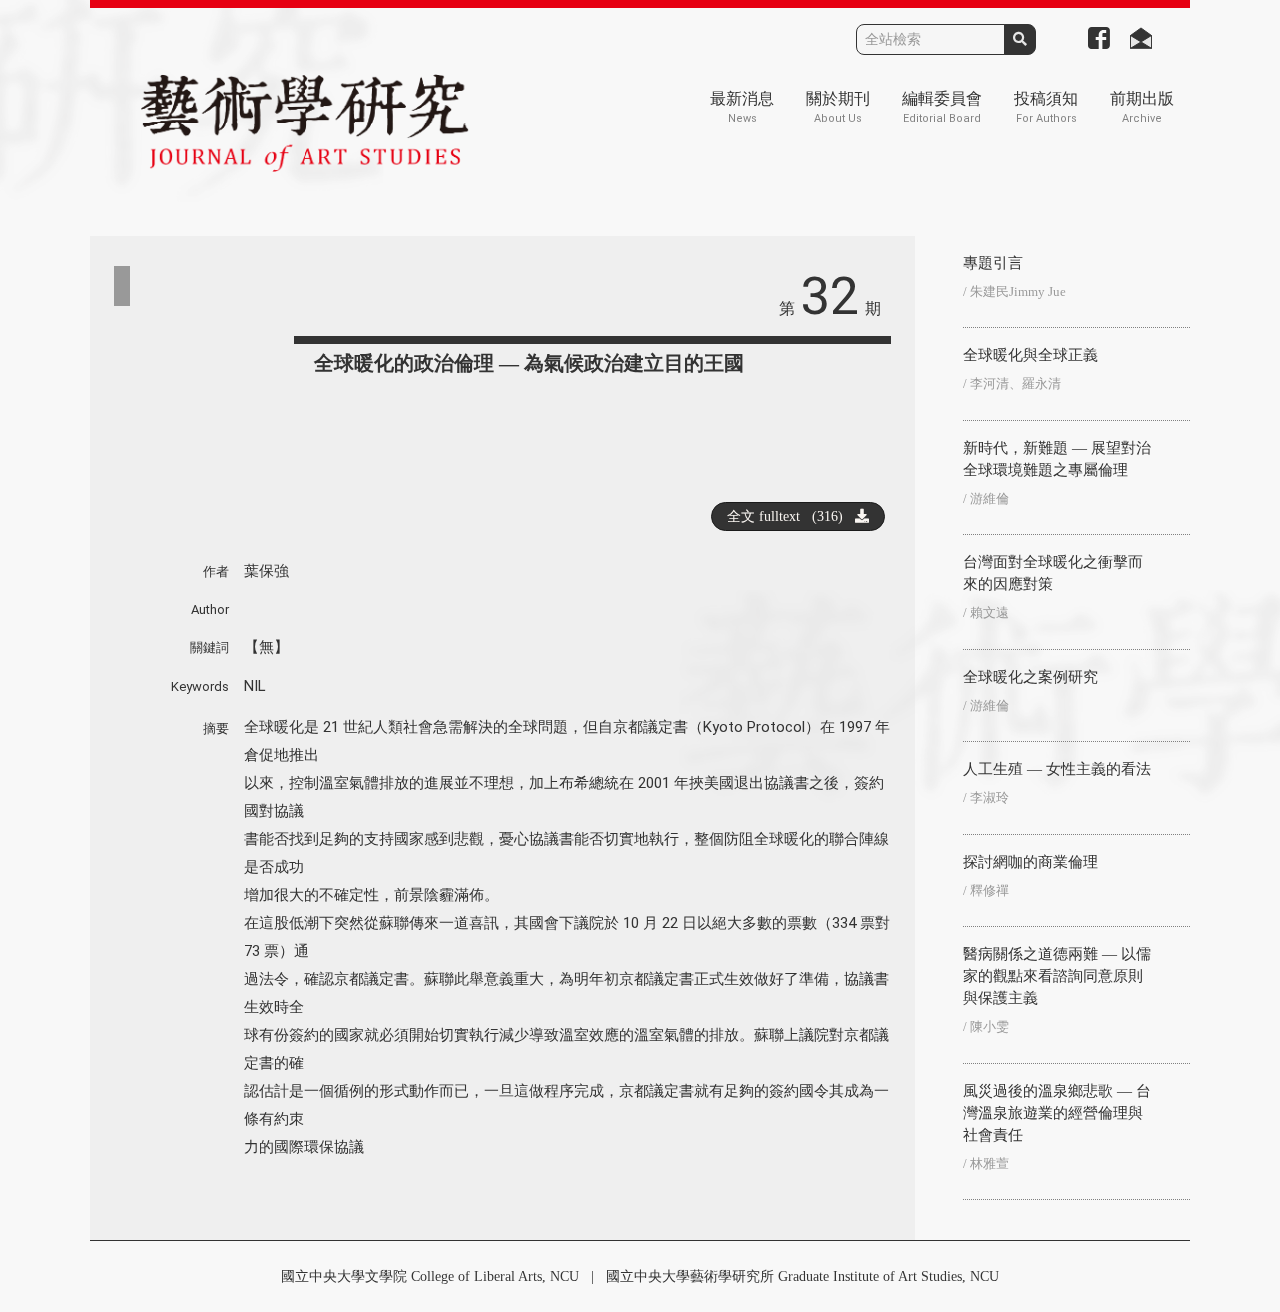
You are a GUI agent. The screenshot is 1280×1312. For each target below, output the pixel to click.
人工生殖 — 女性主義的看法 (1057, 769)
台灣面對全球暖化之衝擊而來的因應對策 (1053, 573)
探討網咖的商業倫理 (1030, 862)
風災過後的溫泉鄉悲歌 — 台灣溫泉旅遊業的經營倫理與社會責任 (1057, 1113)
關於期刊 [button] (838, 107)
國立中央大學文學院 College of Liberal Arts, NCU (430, 1276)
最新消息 (742, 107)
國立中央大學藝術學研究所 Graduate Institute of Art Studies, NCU (802, 1276)
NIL (255, 686)
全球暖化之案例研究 (1030, 677)
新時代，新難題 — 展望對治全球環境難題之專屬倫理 (1057, 459)
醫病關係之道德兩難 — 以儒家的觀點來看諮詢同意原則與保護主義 (1057, 976)
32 (830, 296)
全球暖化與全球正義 (1030, 355)
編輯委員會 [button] (942, 107)
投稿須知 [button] (1046, 107)
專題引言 (993, 263)
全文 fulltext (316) (791, 516)
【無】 (266, 647)
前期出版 (1142, 107)
